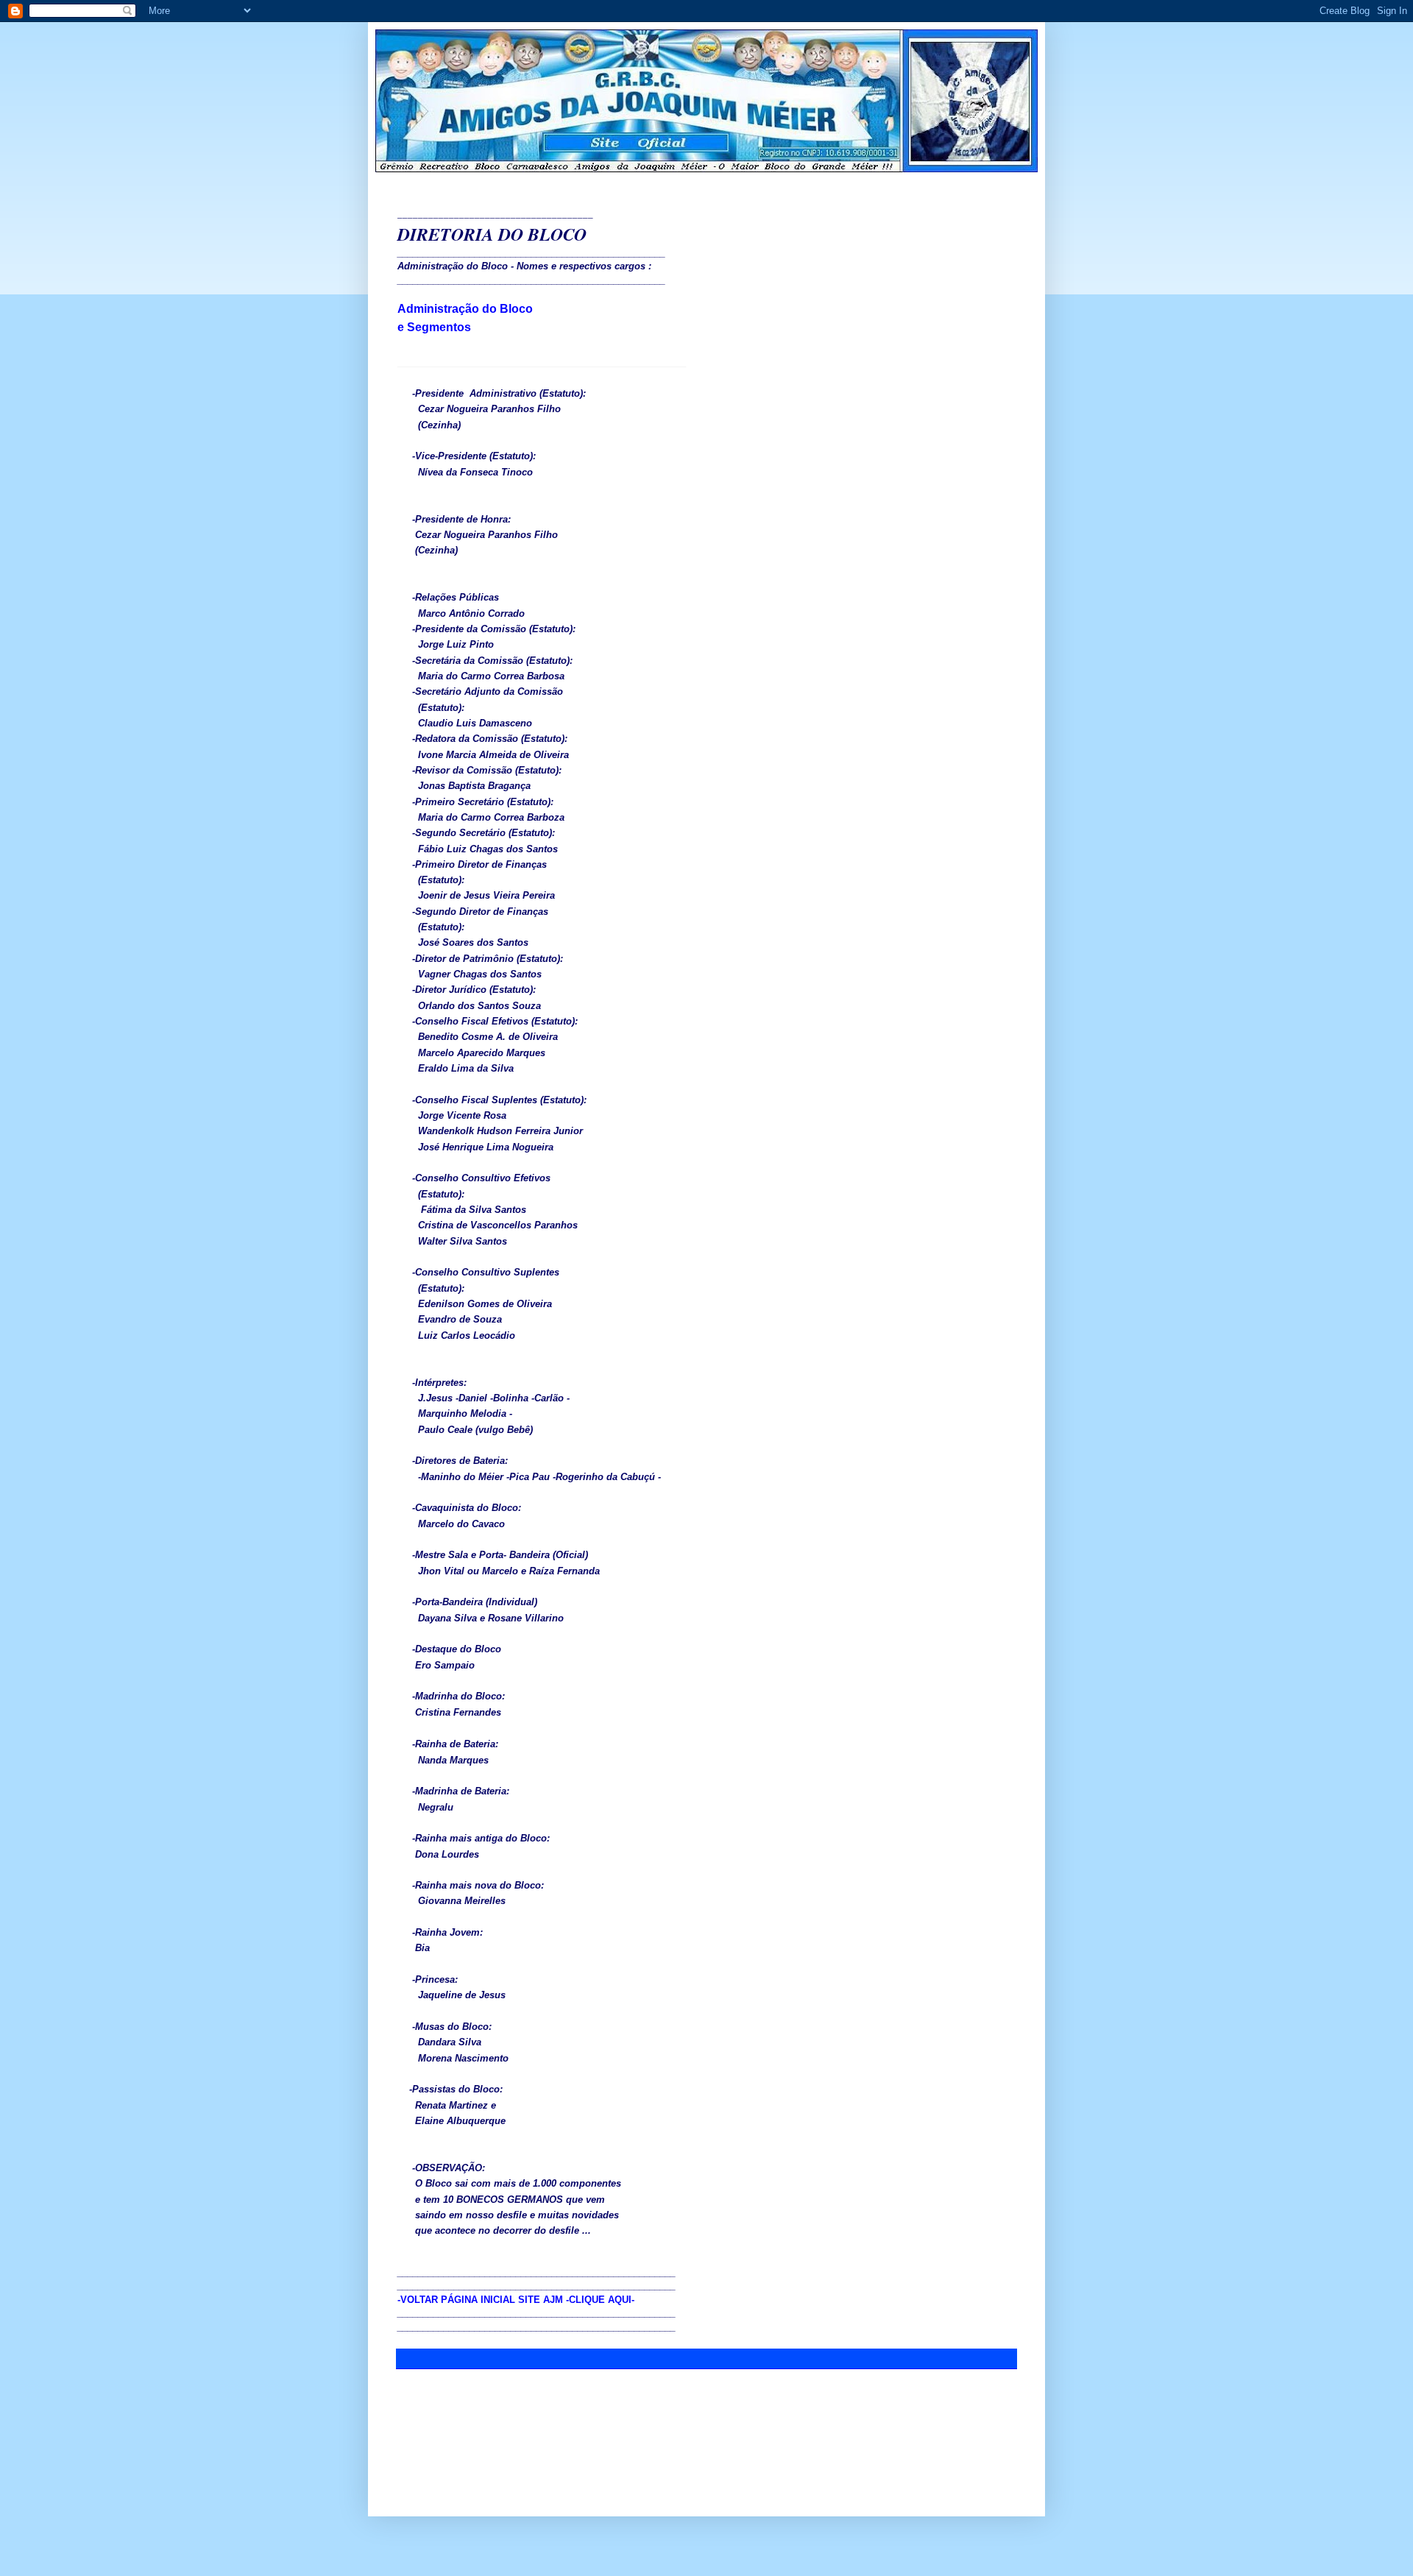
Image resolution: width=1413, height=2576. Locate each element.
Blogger (765, 2481)
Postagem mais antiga (967, 2393)
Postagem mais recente (448, 2393)
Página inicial (709, 2393)
